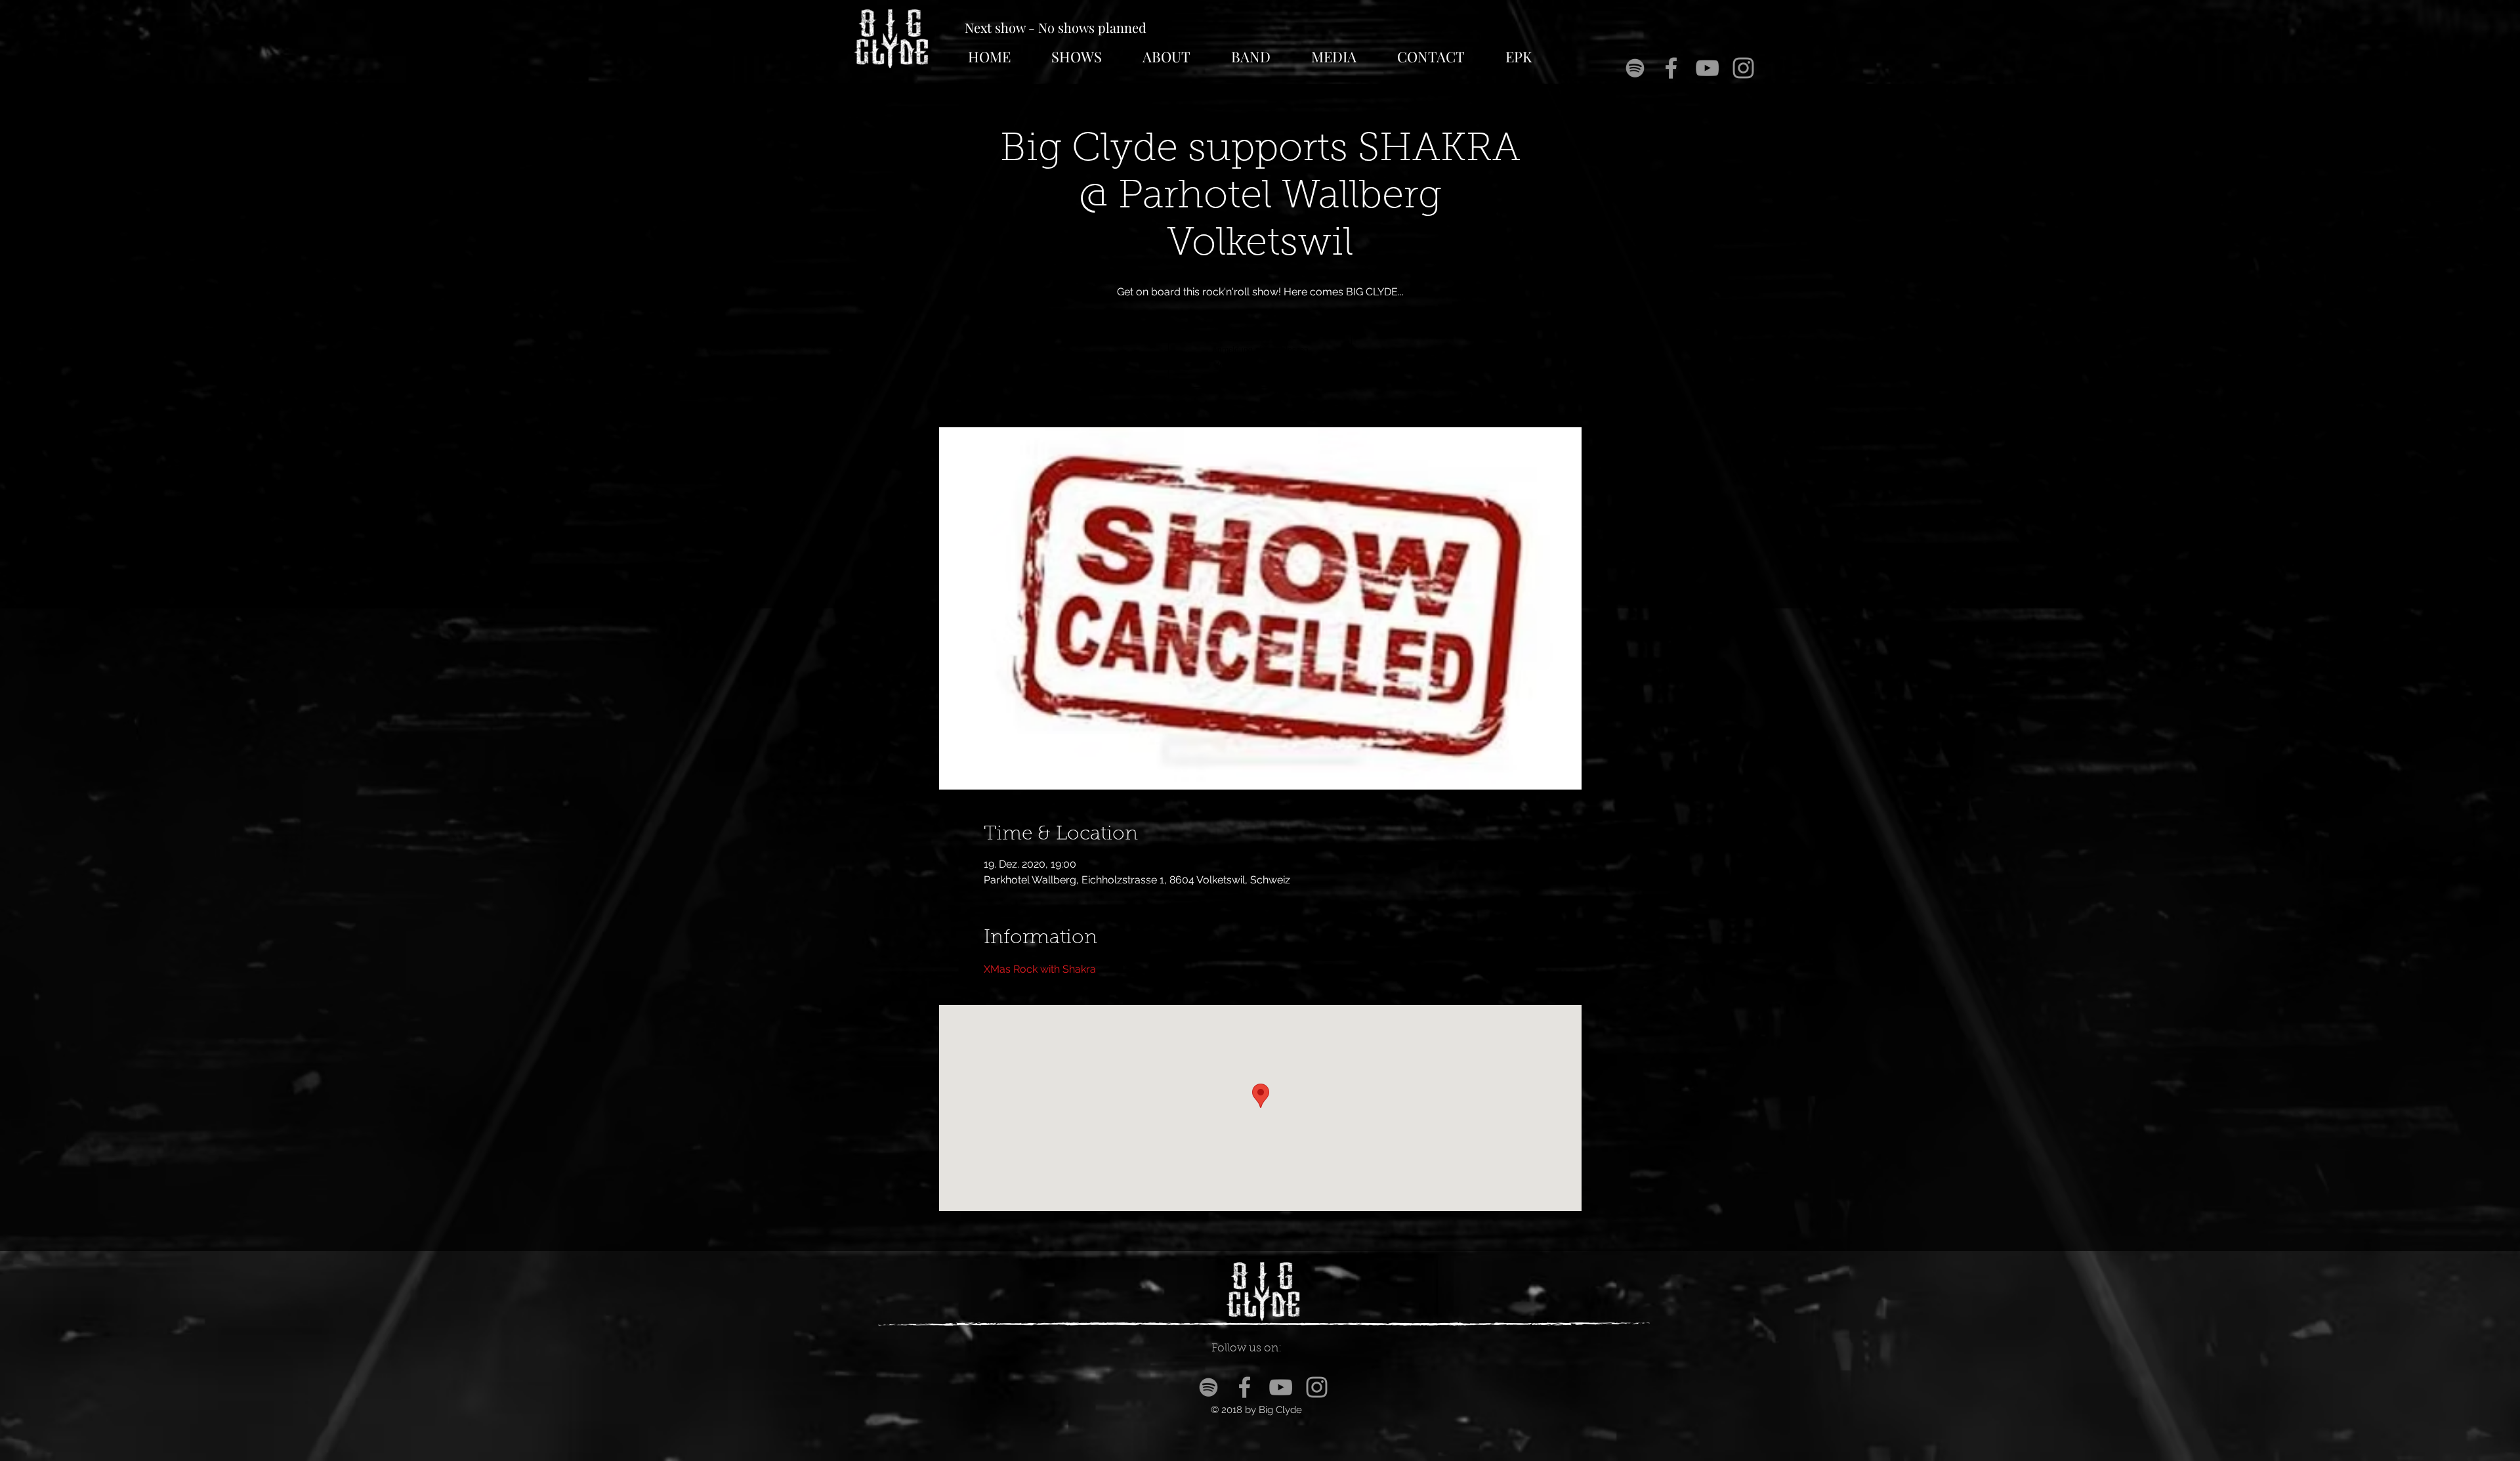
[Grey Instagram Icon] (1743, 68)
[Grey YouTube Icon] (1707, 68)
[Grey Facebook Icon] (1671, 68)
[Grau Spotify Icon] (1635, 68)
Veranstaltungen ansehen (1260, 366)
